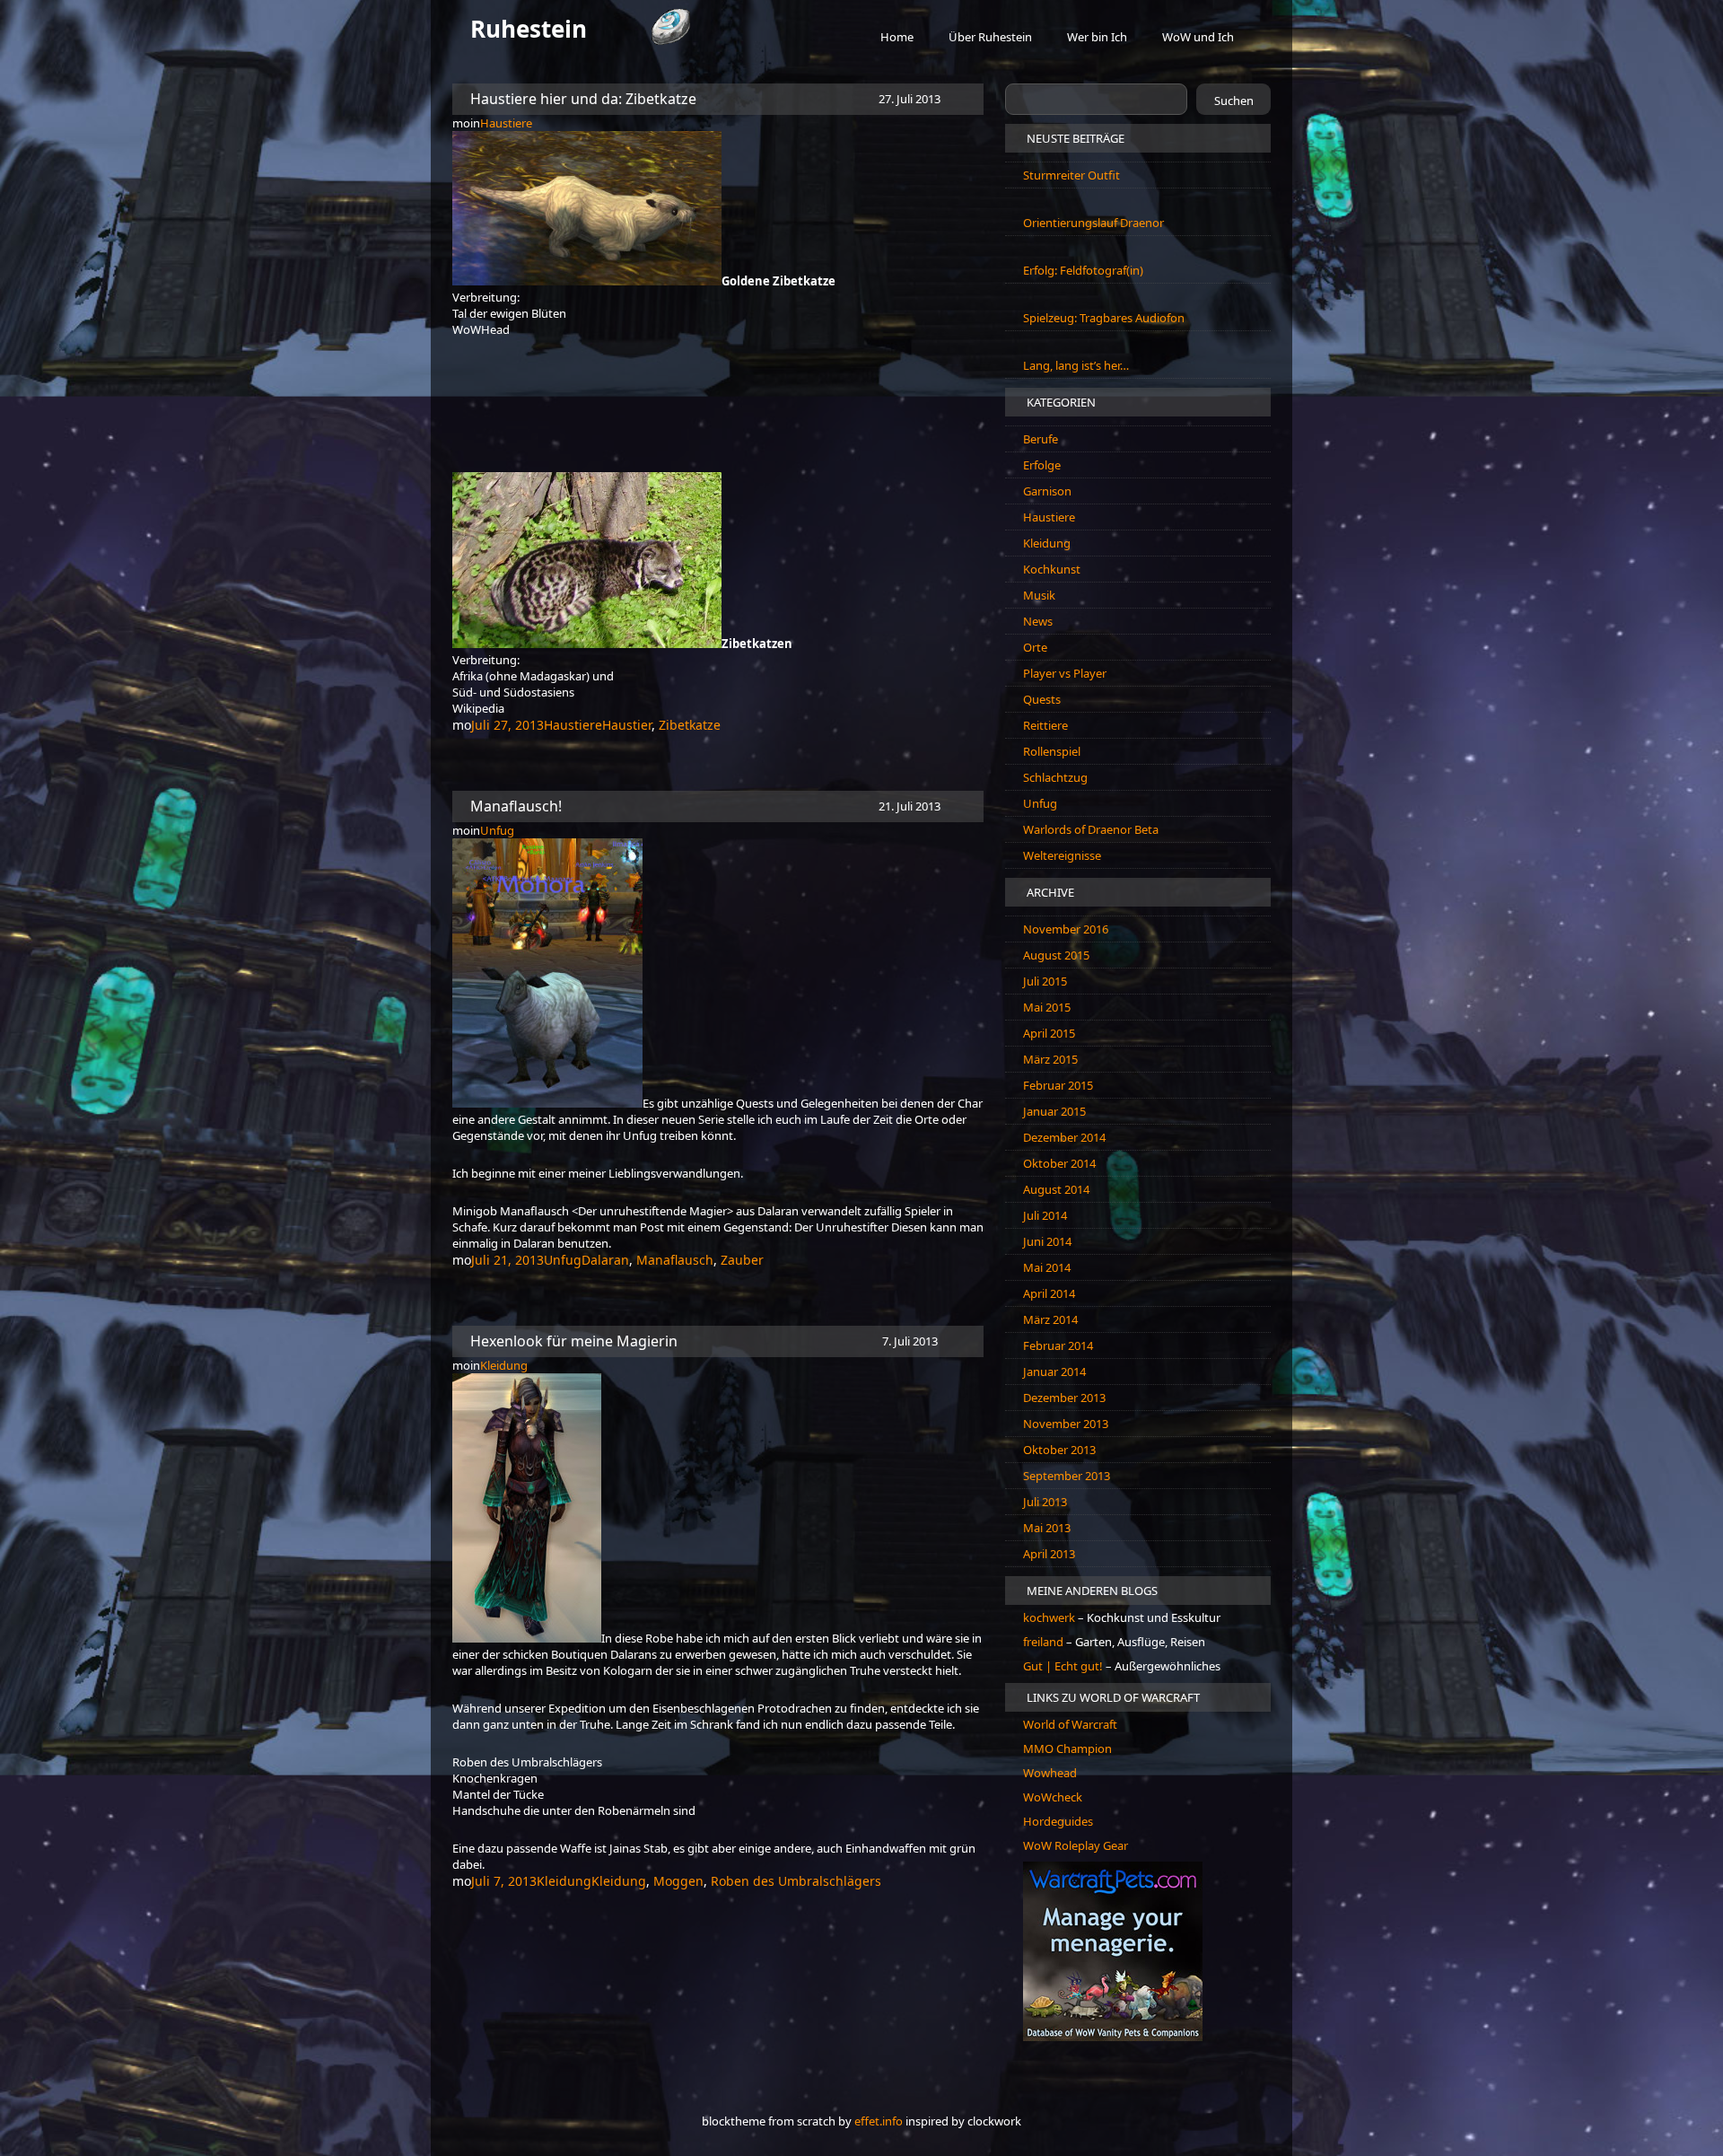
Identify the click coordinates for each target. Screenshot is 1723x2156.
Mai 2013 (1047, 1528)
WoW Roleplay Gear (1076, 1845)
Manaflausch (675, 1260)
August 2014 (1056, 1189)
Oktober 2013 (1059, 1450)
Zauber (742, 1260)
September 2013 (1067, 1476)
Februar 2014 (1058, 1345)
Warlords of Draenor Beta (1091, 829)
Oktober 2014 (1059, 1163)
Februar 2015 (1058, 1085)
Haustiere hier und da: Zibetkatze (583, 99)
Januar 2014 (1054, 1372)
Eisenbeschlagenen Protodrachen (742, 1708)
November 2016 (1066, 929)
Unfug (497, 830)
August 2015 (1056, 955)
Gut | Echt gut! (1063, 1666)
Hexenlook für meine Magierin (574, 1341)
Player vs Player (1065, 673)
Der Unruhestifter (841, 1227)
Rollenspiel (1052, 751)
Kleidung (504, 1365)
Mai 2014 (1047, 1267)
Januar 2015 (1054, 1111)
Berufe (1041, 439)
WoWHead (481, 329)
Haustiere (506, 123)
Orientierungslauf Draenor (1093, 223)
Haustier (627, 725)
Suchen (1234, 101)
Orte (1035, 647)
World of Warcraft (1070, 1724)
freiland (1045, 1642)
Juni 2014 (1047, 1241)
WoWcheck (1053, 1797)
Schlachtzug (1055, 777)
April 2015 (1049, 1033)
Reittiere (1045, 725)
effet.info (879, 2121)
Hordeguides (1058, 1821)
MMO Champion (1067, 1748)
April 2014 (1049, 1293)
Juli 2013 (1045, 1502)
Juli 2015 (1045, 981)
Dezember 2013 (1064, 1398)
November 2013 (1066, 1424)
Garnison (1047, 491)
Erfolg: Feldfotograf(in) (1083, 270)
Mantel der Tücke (498, 1794)
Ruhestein (529, 29)
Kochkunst (1052, 569)
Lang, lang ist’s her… (1076, 365)
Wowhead (1050, 1773)
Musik (1039, 595)
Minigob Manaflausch (511, 1211)
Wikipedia (478, 708)
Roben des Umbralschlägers (527, 1762)
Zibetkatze (690, 725)
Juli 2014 (1045, 1215)
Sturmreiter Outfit (1071, 175)
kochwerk (1050, 1617)
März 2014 (1050, 1319)
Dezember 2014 (1064, 1137)
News (1038, 621)
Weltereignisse (1062, 855)
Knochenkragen (495, 1778)
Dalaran (605, 1260)
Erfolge (1042, 465)
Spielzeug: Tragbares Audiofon (1104, 318)
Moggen (678, 1881)
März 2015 (1050, 1059)
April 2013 (1049, 1554)
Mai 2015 (1047, 1007)
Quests (1042, 699)
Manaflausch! (516, 806)
